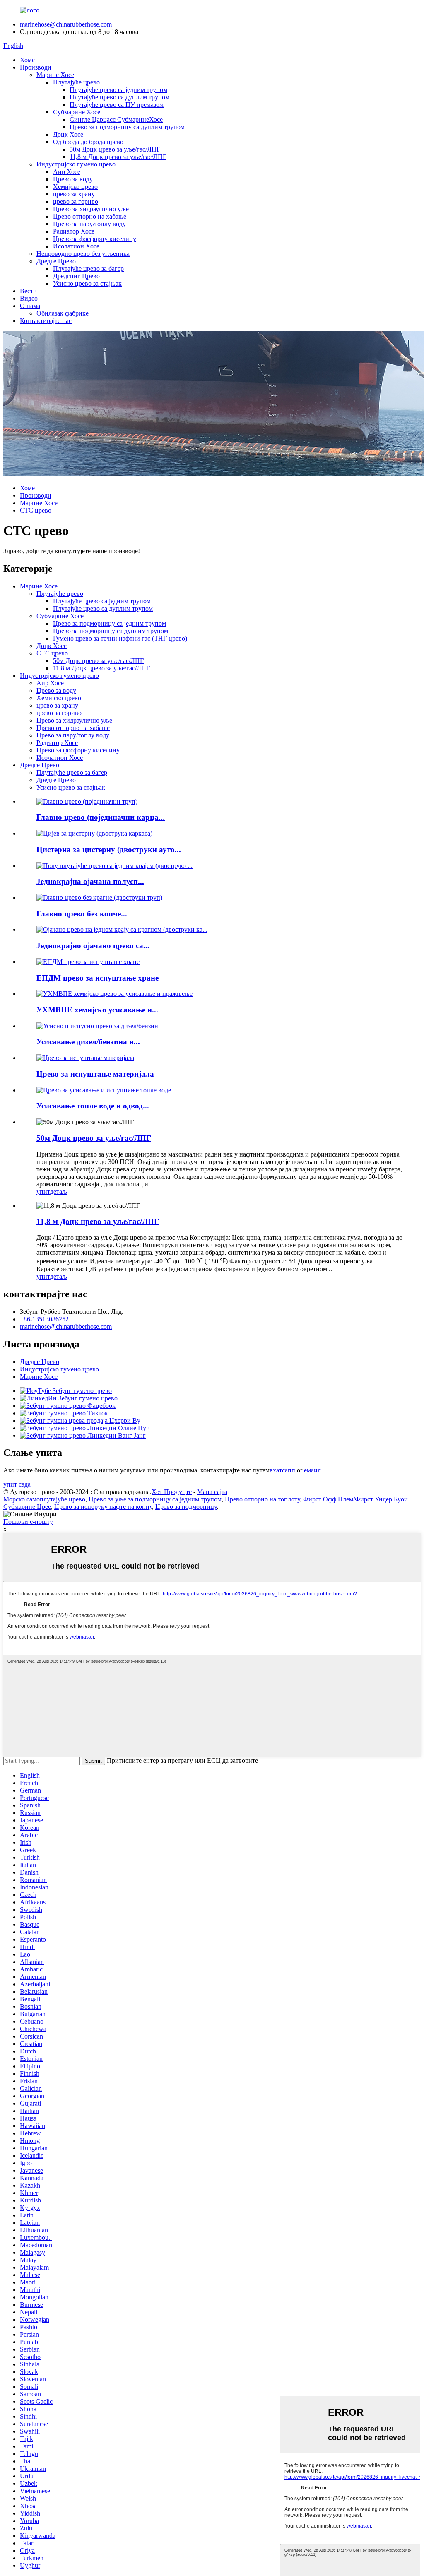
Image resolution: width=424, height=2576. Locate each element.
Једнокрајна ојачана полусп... (90, 881)
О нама (30, 306)
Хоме (27, 60)
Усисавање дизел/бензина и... (88, 1042)
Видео (29, 298)
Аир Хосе (67, 172)
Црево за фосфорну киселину (95, 239)
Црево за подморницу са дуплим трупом (127, 127)
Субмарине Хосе (77, 112)
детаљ (59, 1192)
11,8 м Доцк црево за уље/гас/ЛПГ (118, 157)
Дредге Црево (56, 261)
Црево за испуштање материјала (95, 1074)
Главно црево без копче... (82, 914)
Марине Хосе (55, 75)
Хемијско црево (75, 187)
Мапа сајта (212, 1492)
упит (43, 1192)
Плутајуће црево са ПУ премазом (117, 105)
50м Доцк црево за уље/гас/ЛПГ (115, 149)
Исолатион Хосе (76, 246)
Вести (28, 291)
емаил (312, 1470)
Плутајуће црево (76, 82)
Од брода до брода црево (88, 142)
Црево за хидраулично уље (91, 209)
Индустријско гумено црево (76, 164)
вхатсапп (282, 1470)
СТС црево (36, 510)
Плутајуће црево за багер (88, 269)
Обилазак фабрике (63, 313)
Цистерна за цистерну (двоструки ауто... (109, 849)
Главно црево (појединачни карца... (101, 817)
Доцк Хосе (68, 134)
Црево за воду (73, 179)
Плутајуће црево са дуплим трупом (119, 97)
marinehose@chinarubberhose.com (66, 24)
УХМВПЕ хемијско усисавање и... (97, 1010)
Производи (36, 67)
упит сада (17, 1484)
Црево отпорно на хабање (90, 216)
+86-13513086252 (44, 1319)
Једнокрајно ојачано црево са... (93, 946)
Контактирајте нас (46, 321)
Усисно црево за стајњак (87, 283)
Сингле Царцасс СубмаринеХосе (116, 119)
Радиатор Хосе (74, 231)
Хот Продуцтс (172, 1492)
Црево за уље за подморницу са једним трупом (155, 1499)
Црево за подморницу (186, 1507)
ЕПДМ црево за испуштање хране (98, 978)
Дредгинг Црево (76, 276)
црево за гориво (76, 201)
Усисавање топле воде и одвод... (93, 1106)
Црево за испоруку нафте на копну (103, 1507)
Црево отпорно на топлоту (262, 1499)
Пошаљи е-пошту (28, 1522)
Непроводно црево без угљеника (83, 254)
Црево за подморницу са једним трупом (110, 623)
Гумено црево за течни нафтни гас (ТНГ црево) (120, 638)
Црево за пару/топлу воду (89, 224)
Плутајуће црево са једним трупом (118, 90)
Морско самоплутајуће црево (44, 1499)
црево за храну (74, 194)
